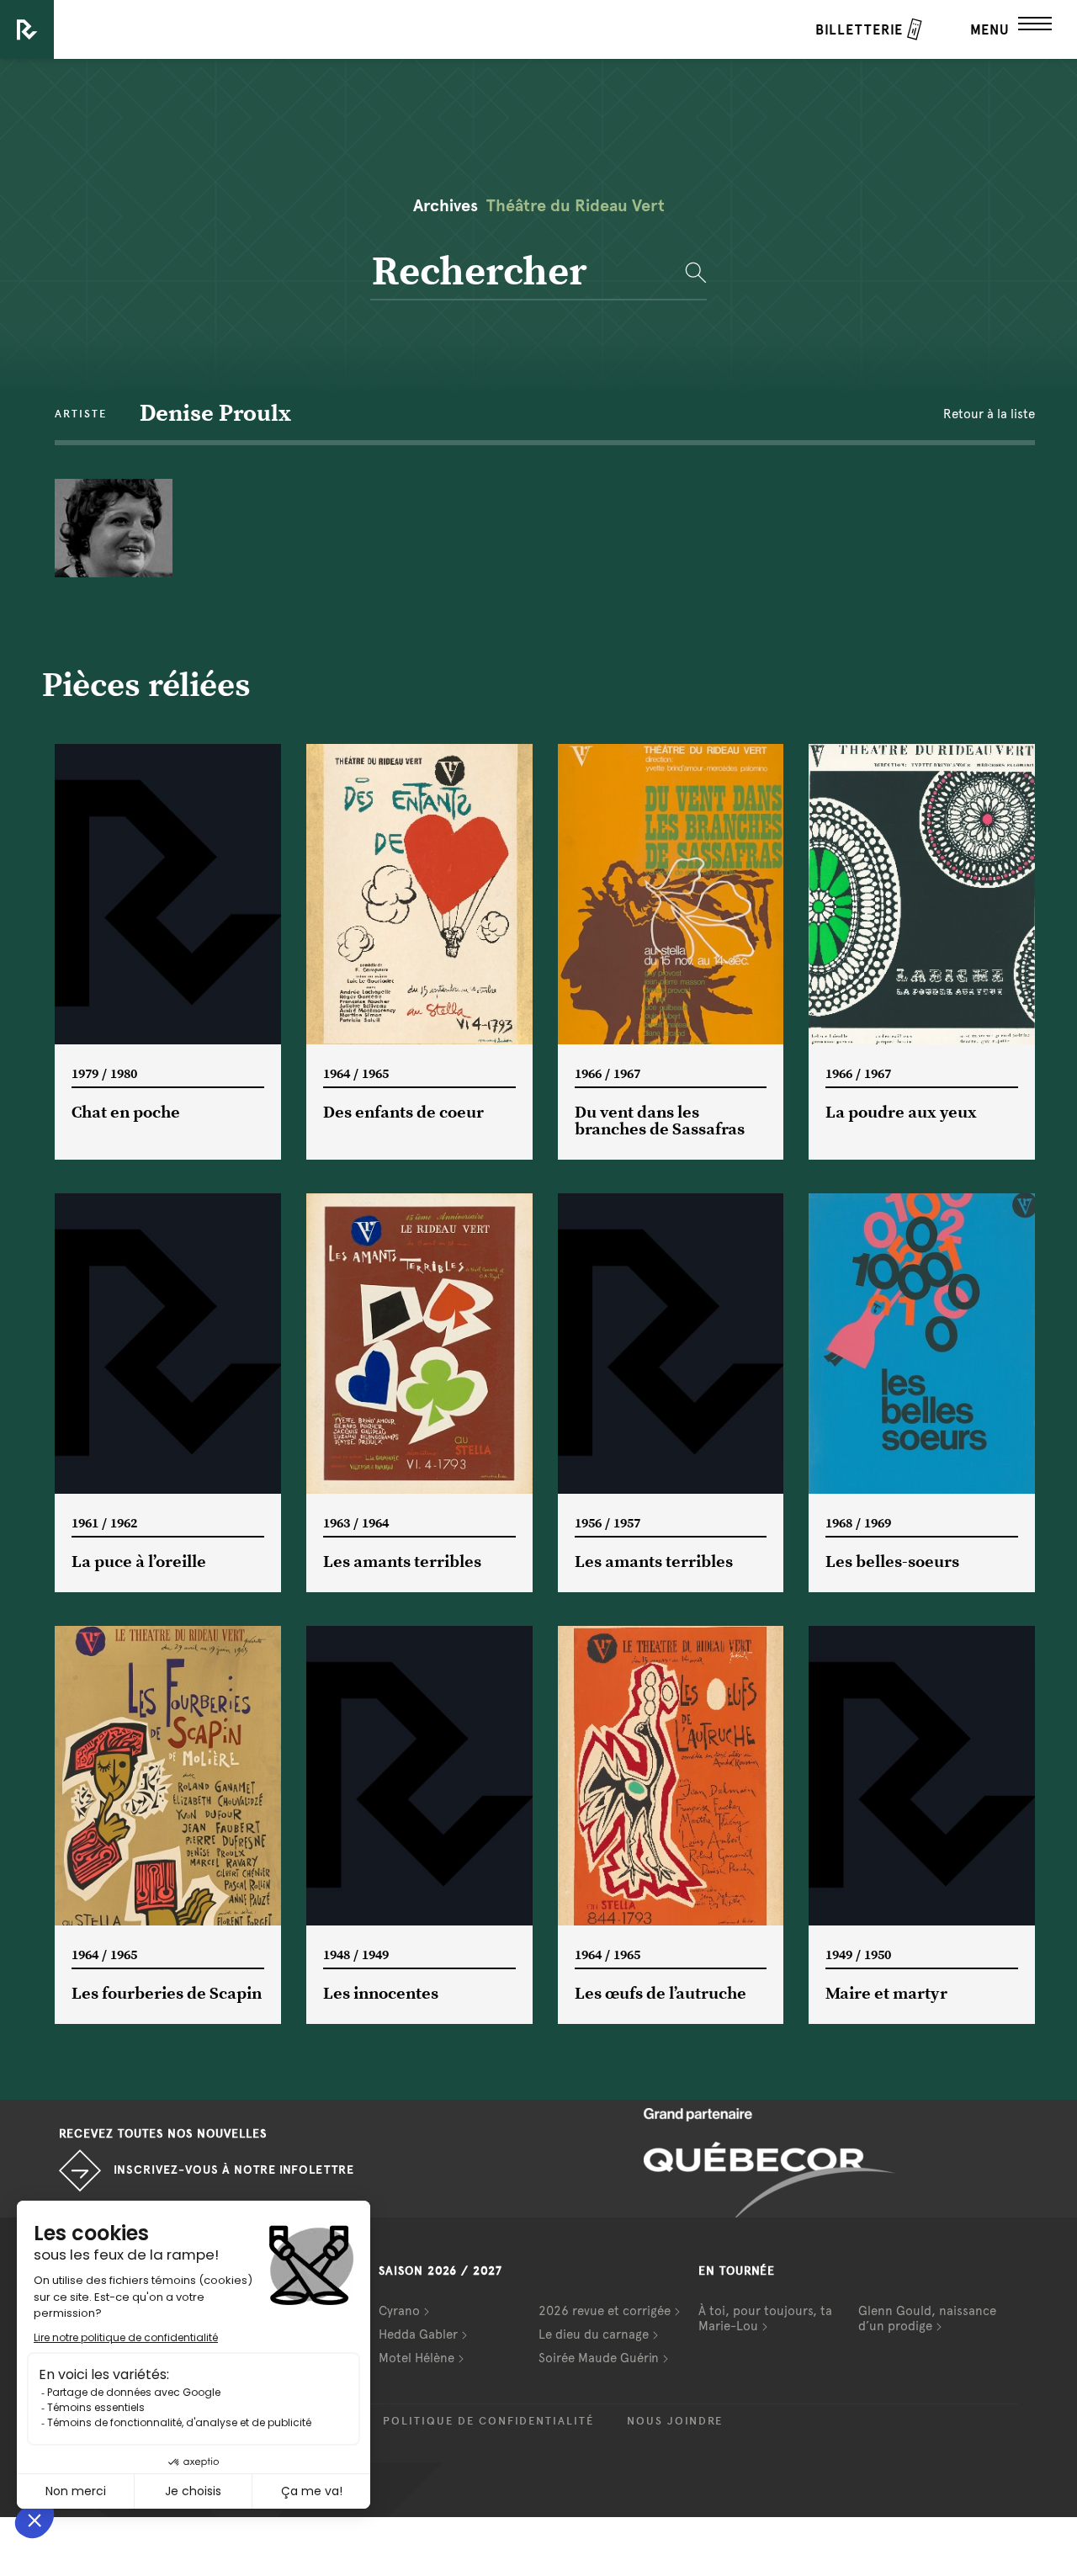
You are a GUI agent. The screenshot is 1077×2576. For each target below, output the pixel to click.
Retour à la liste (989, 414)
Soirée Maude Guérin (599, 2358)
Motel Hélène (416, 2358)
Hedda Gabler (418, 2334)
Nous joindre (675, 2421)
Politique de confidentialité (488, 2421)
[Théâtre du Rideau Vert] (27, 29)
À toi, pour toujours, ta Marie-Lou (765, 2318)
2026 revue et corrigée (605, 2311)
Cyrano (399, 2311)
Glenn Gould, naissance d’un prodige (927, 2318)
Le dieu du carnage (594, 2334)
